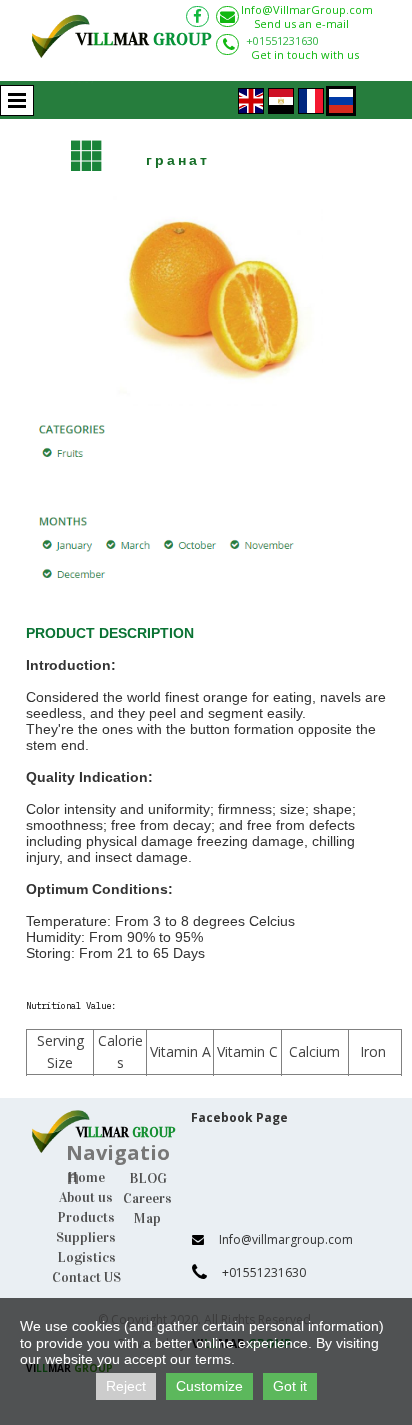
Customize (209, 1386)
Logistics (86, 1257)
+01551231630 (282, 40)
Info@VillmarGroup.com (307, 9)
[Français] (311, 99)
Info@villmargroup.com (286, 1239)
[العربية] (281, 99)
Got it (290, 1386)
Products (86, 1217)
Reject (126, 1386)
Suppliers (86, 1237)
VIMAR (144, 39)
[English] (251, 99)
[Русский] (341, 99)
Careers (147, 1198)
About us (86, 1197)
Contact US (86, 1277)
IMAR (130, 1133)
